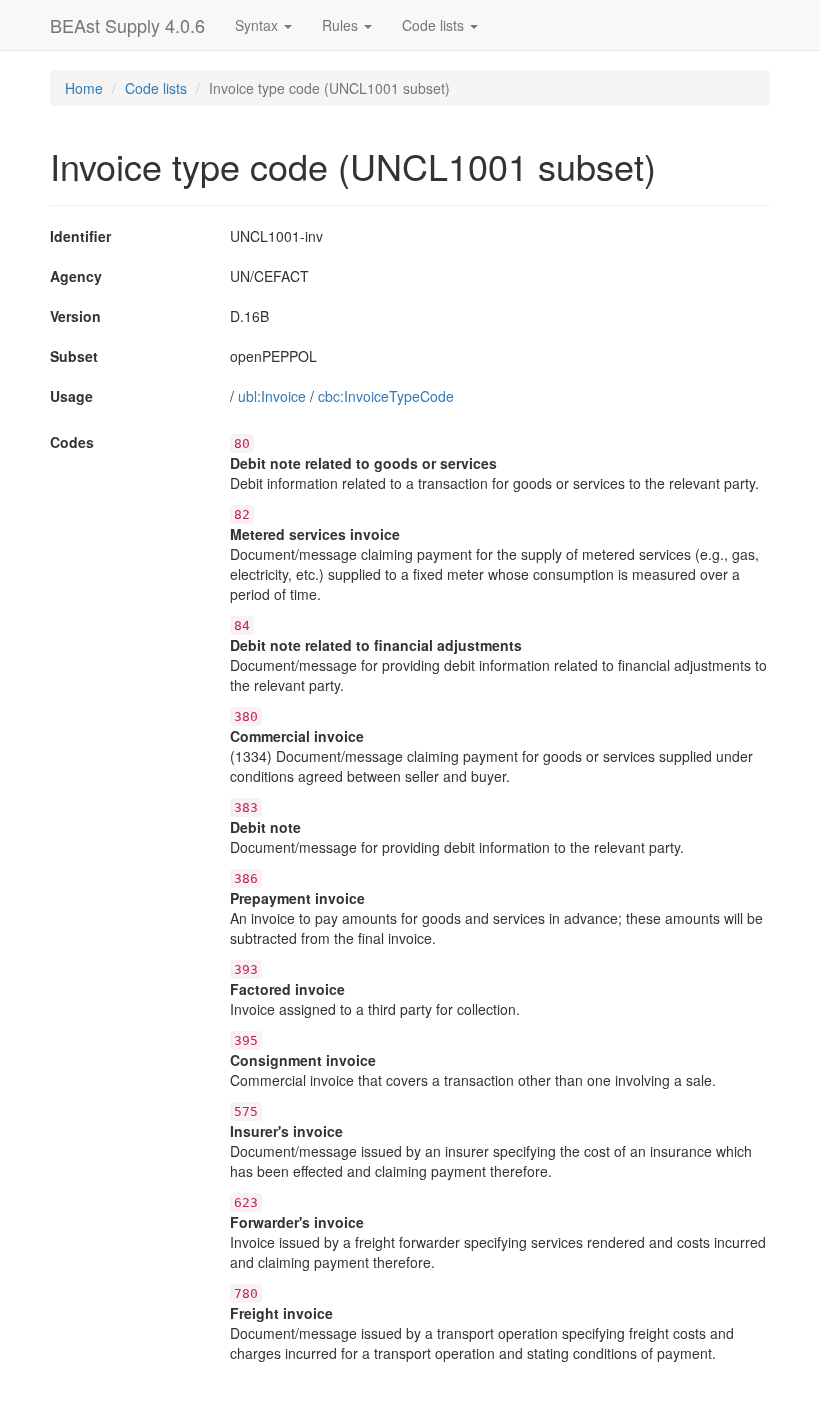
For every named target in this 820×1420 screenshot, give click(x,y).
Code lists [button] (435, 25)
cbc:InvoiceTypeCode (386, 396)
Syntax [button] (258, 25)
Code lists (156, 88)
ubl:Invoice (272, 396)
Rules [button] (342, 25)
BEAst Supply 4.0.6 (127, 25)
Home (84, 88)
